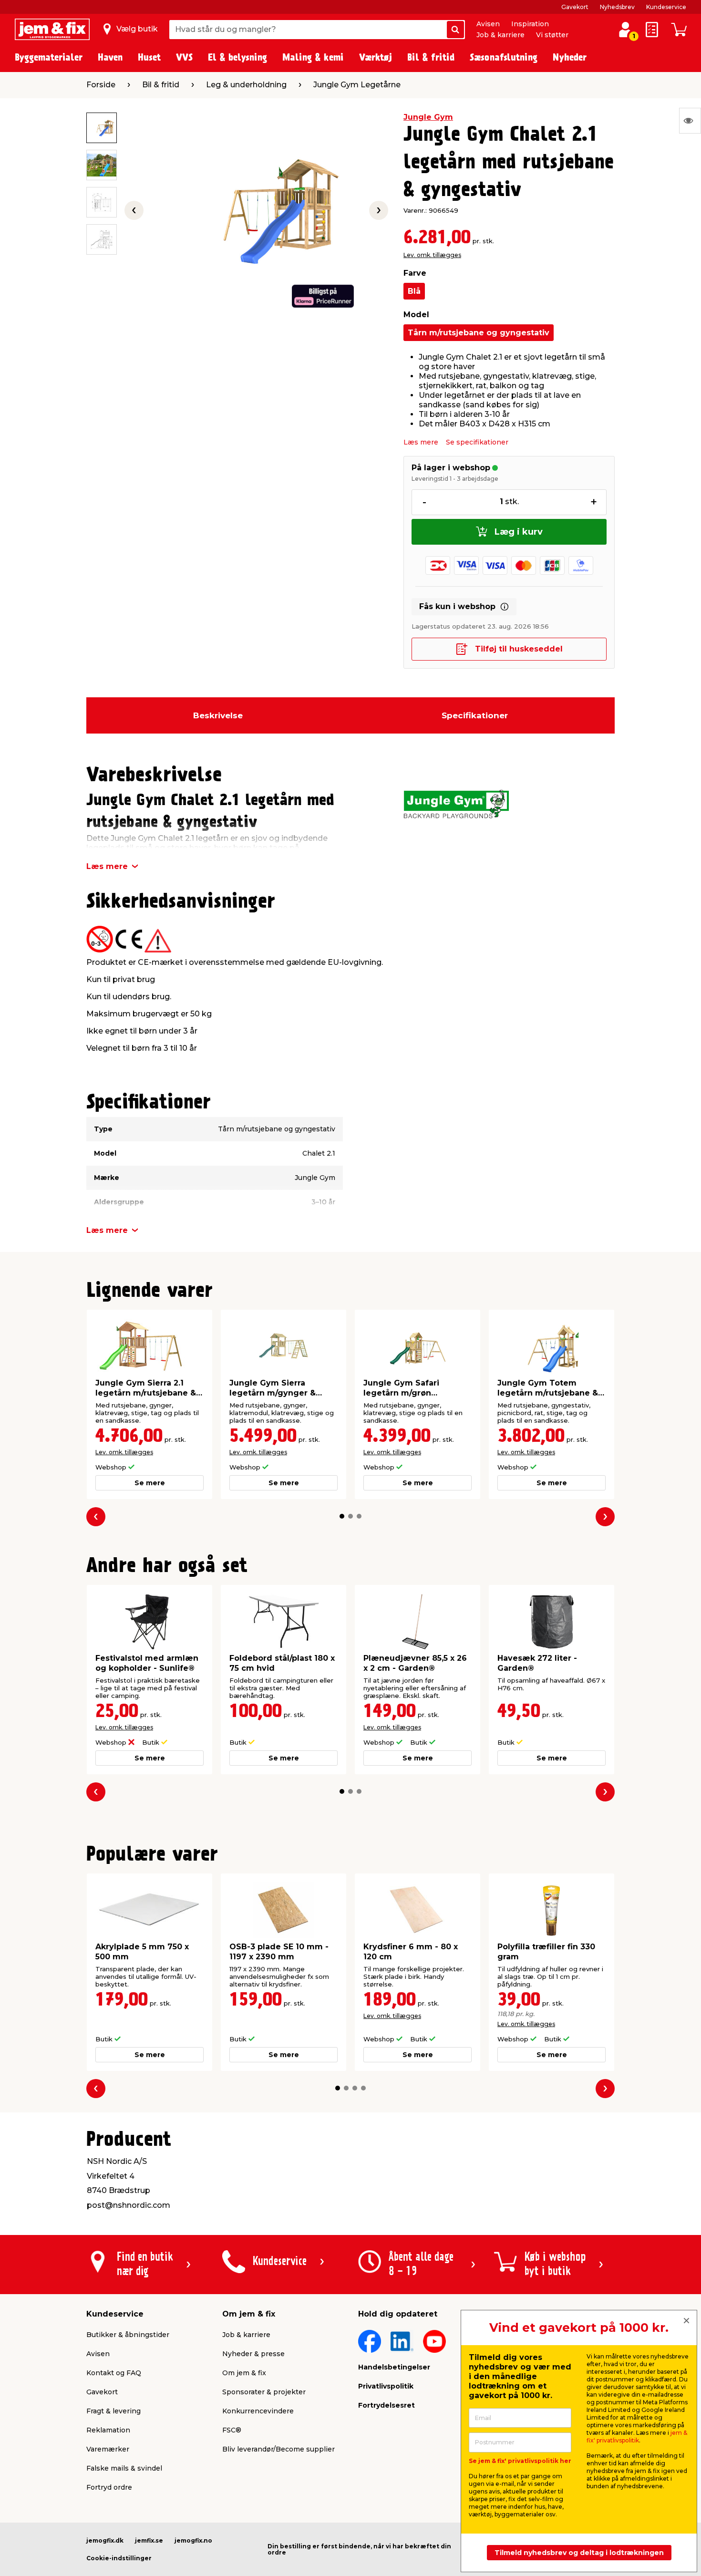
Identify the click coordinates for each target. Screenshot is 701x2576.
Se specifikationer (477, 442)
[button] (342, 1516)
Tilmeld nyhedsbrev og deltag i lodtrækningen (579, 2553)
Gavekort (575, 7)
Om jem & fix (244, 2373)
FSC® (232, 2430)
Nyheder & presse (253, 2354)
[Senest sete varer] (690, 121)
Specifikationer (475, 715)
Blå (414, 291)
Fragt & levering (113, 2411)
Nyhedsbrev (617, 7)
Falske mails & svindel (124, 2468)
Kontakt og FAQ (114, 2373)
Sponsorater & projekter (264, 2392)
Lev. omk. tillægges (432, 255)
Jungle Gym (428, 117)
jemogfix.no (193, 2540)
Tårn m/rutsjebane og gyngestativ (479, 333)
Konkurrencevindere (258, 2411)
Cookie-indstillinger (119, 2558)
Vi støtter (552, 35)
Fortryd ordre (109, 2487)
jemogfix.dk (105, 2540)
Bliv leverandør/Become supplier (278, 2449)
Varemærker (108, 2449)
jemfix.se (149, 2540)
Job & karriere (500, 35)
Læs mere (421, 442)
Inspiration (530, 24)
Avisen (488, 24)
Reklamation (108, 2430)
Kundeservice (666, 7)
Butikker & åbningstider (128, 2335)
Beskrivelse (218, 715)
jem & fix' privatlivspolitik (637, 2436)
